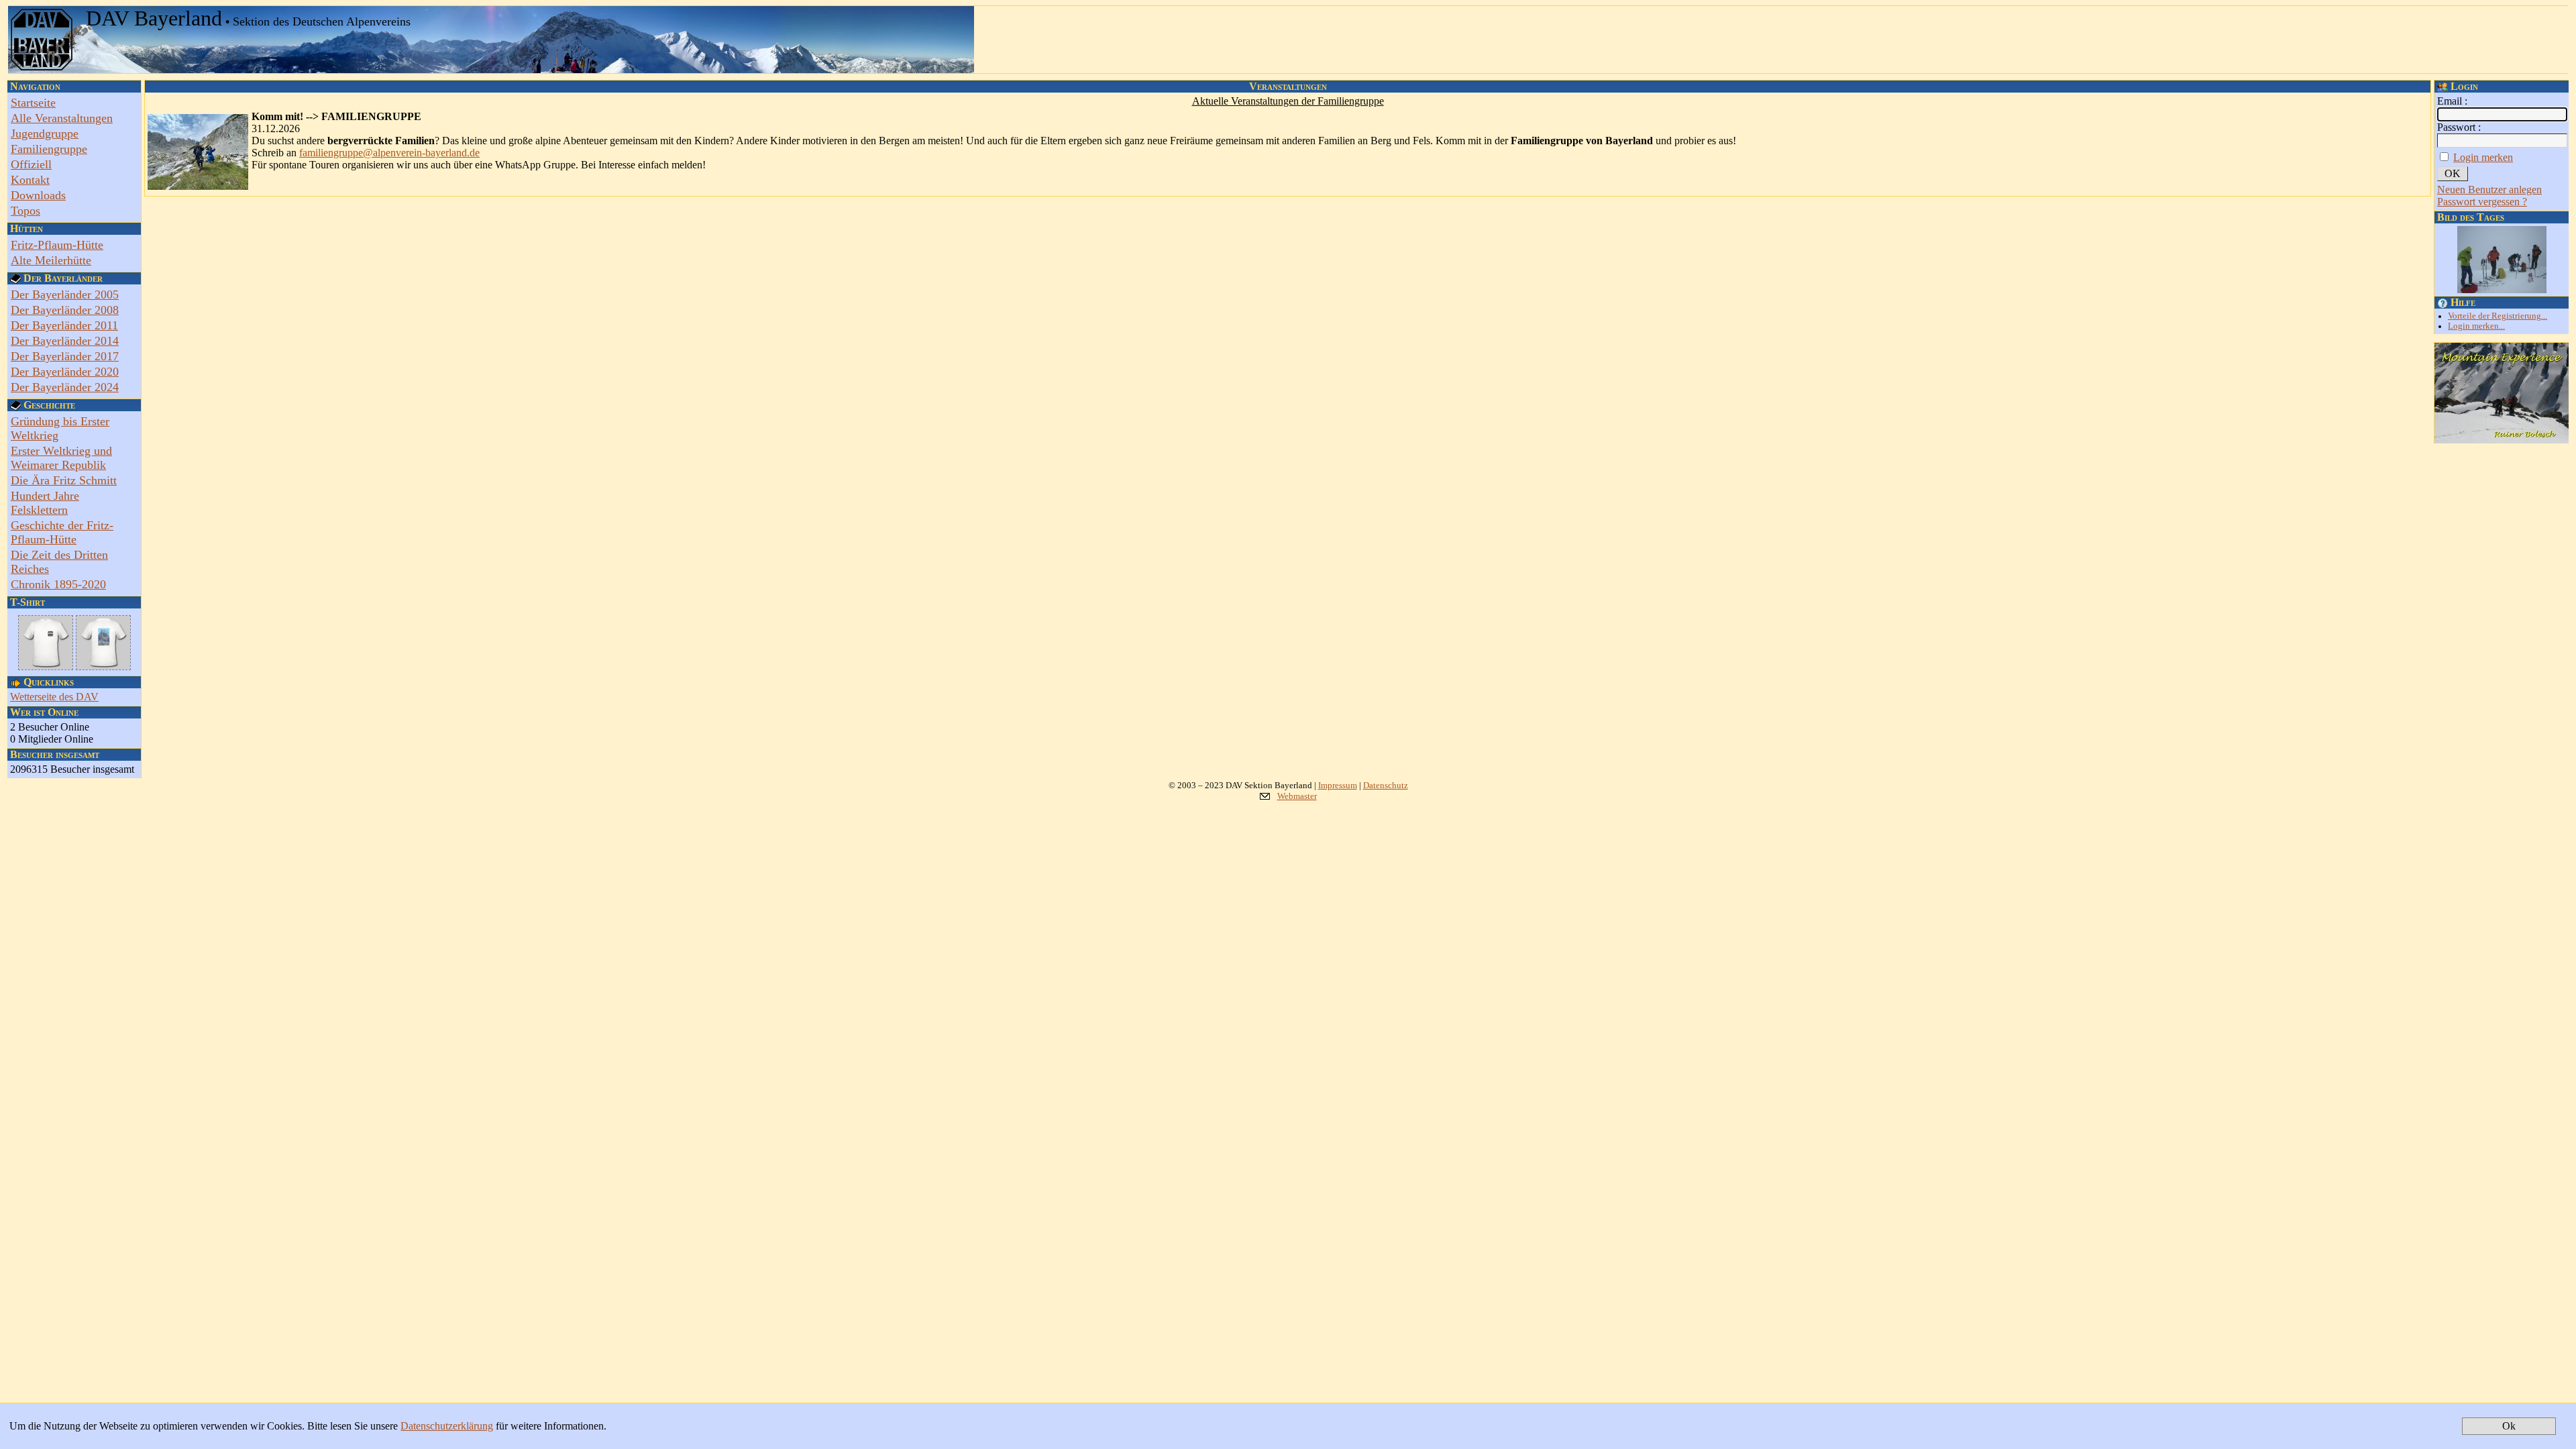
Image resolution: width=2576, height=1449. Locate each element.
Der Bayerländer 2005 (65, 294)
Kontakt (30, 180)
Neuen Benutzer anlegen (2489, 190)
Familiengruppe (49, 149)
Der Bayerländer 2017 (65, 356)
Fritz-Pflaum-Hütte (57, 245)
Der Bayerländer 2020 (65, 372)
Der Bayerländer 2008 (65, 310)
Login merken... (2476, 326)
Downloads (38, 195)
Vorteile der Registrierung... (2498, 316)
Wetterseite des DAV (54, 697)
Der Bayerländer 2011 (64, 325)
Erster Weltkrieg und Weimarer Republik (61, 458)
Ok (2509, 1426)
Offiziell (31, 164)
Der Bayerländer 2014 (65, 341)
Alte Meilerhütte (51, 260)
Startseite (33, 103)
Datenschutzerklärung (447, 1426)
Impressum (1338, 785)
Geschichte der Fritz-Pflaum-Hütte (62, 532)
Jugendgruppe (45, 133)
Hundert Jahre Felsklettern (45, 503)
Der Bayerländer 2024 (65, 387)
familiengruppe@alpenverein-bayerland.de (389, 153)
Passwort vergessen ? (2482, 202)
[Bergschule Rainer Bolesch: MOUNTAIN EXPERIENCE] (2502, 440)
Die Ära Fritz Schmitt (64, 480)
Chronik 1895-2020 (58, 584)
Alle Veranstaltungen (62, 118)
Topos (25, 211)
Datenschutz (1386, 785)
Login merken (2483, 157)
